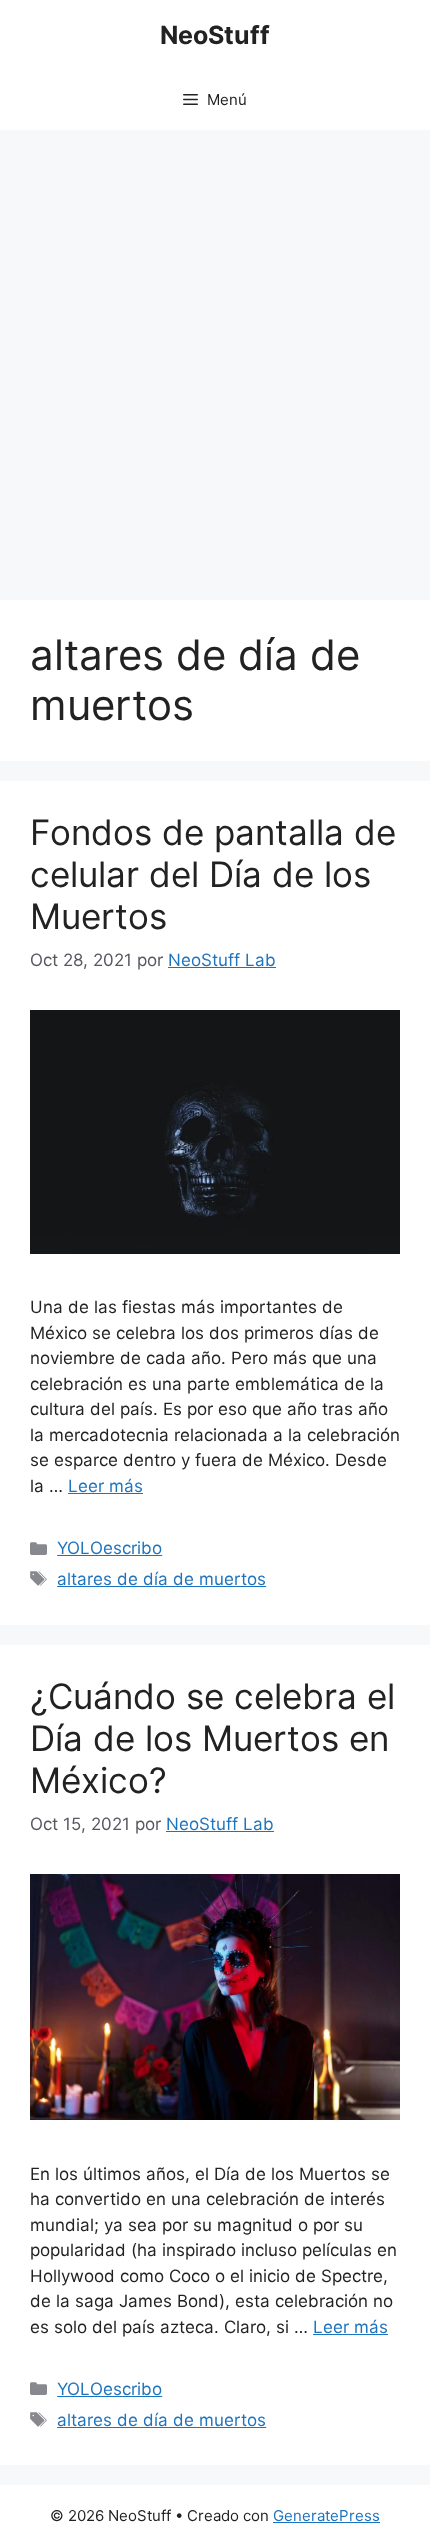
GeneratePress (326, 2515)
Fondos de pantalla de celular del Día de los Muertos (213, 874)
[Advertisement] (215, 355)
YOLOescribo (109, 1548)
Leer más (105, 1486)
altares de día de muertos (161, 1579)
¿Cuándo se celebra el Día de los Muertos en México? (212, 1738)
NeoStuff (215, 35)
